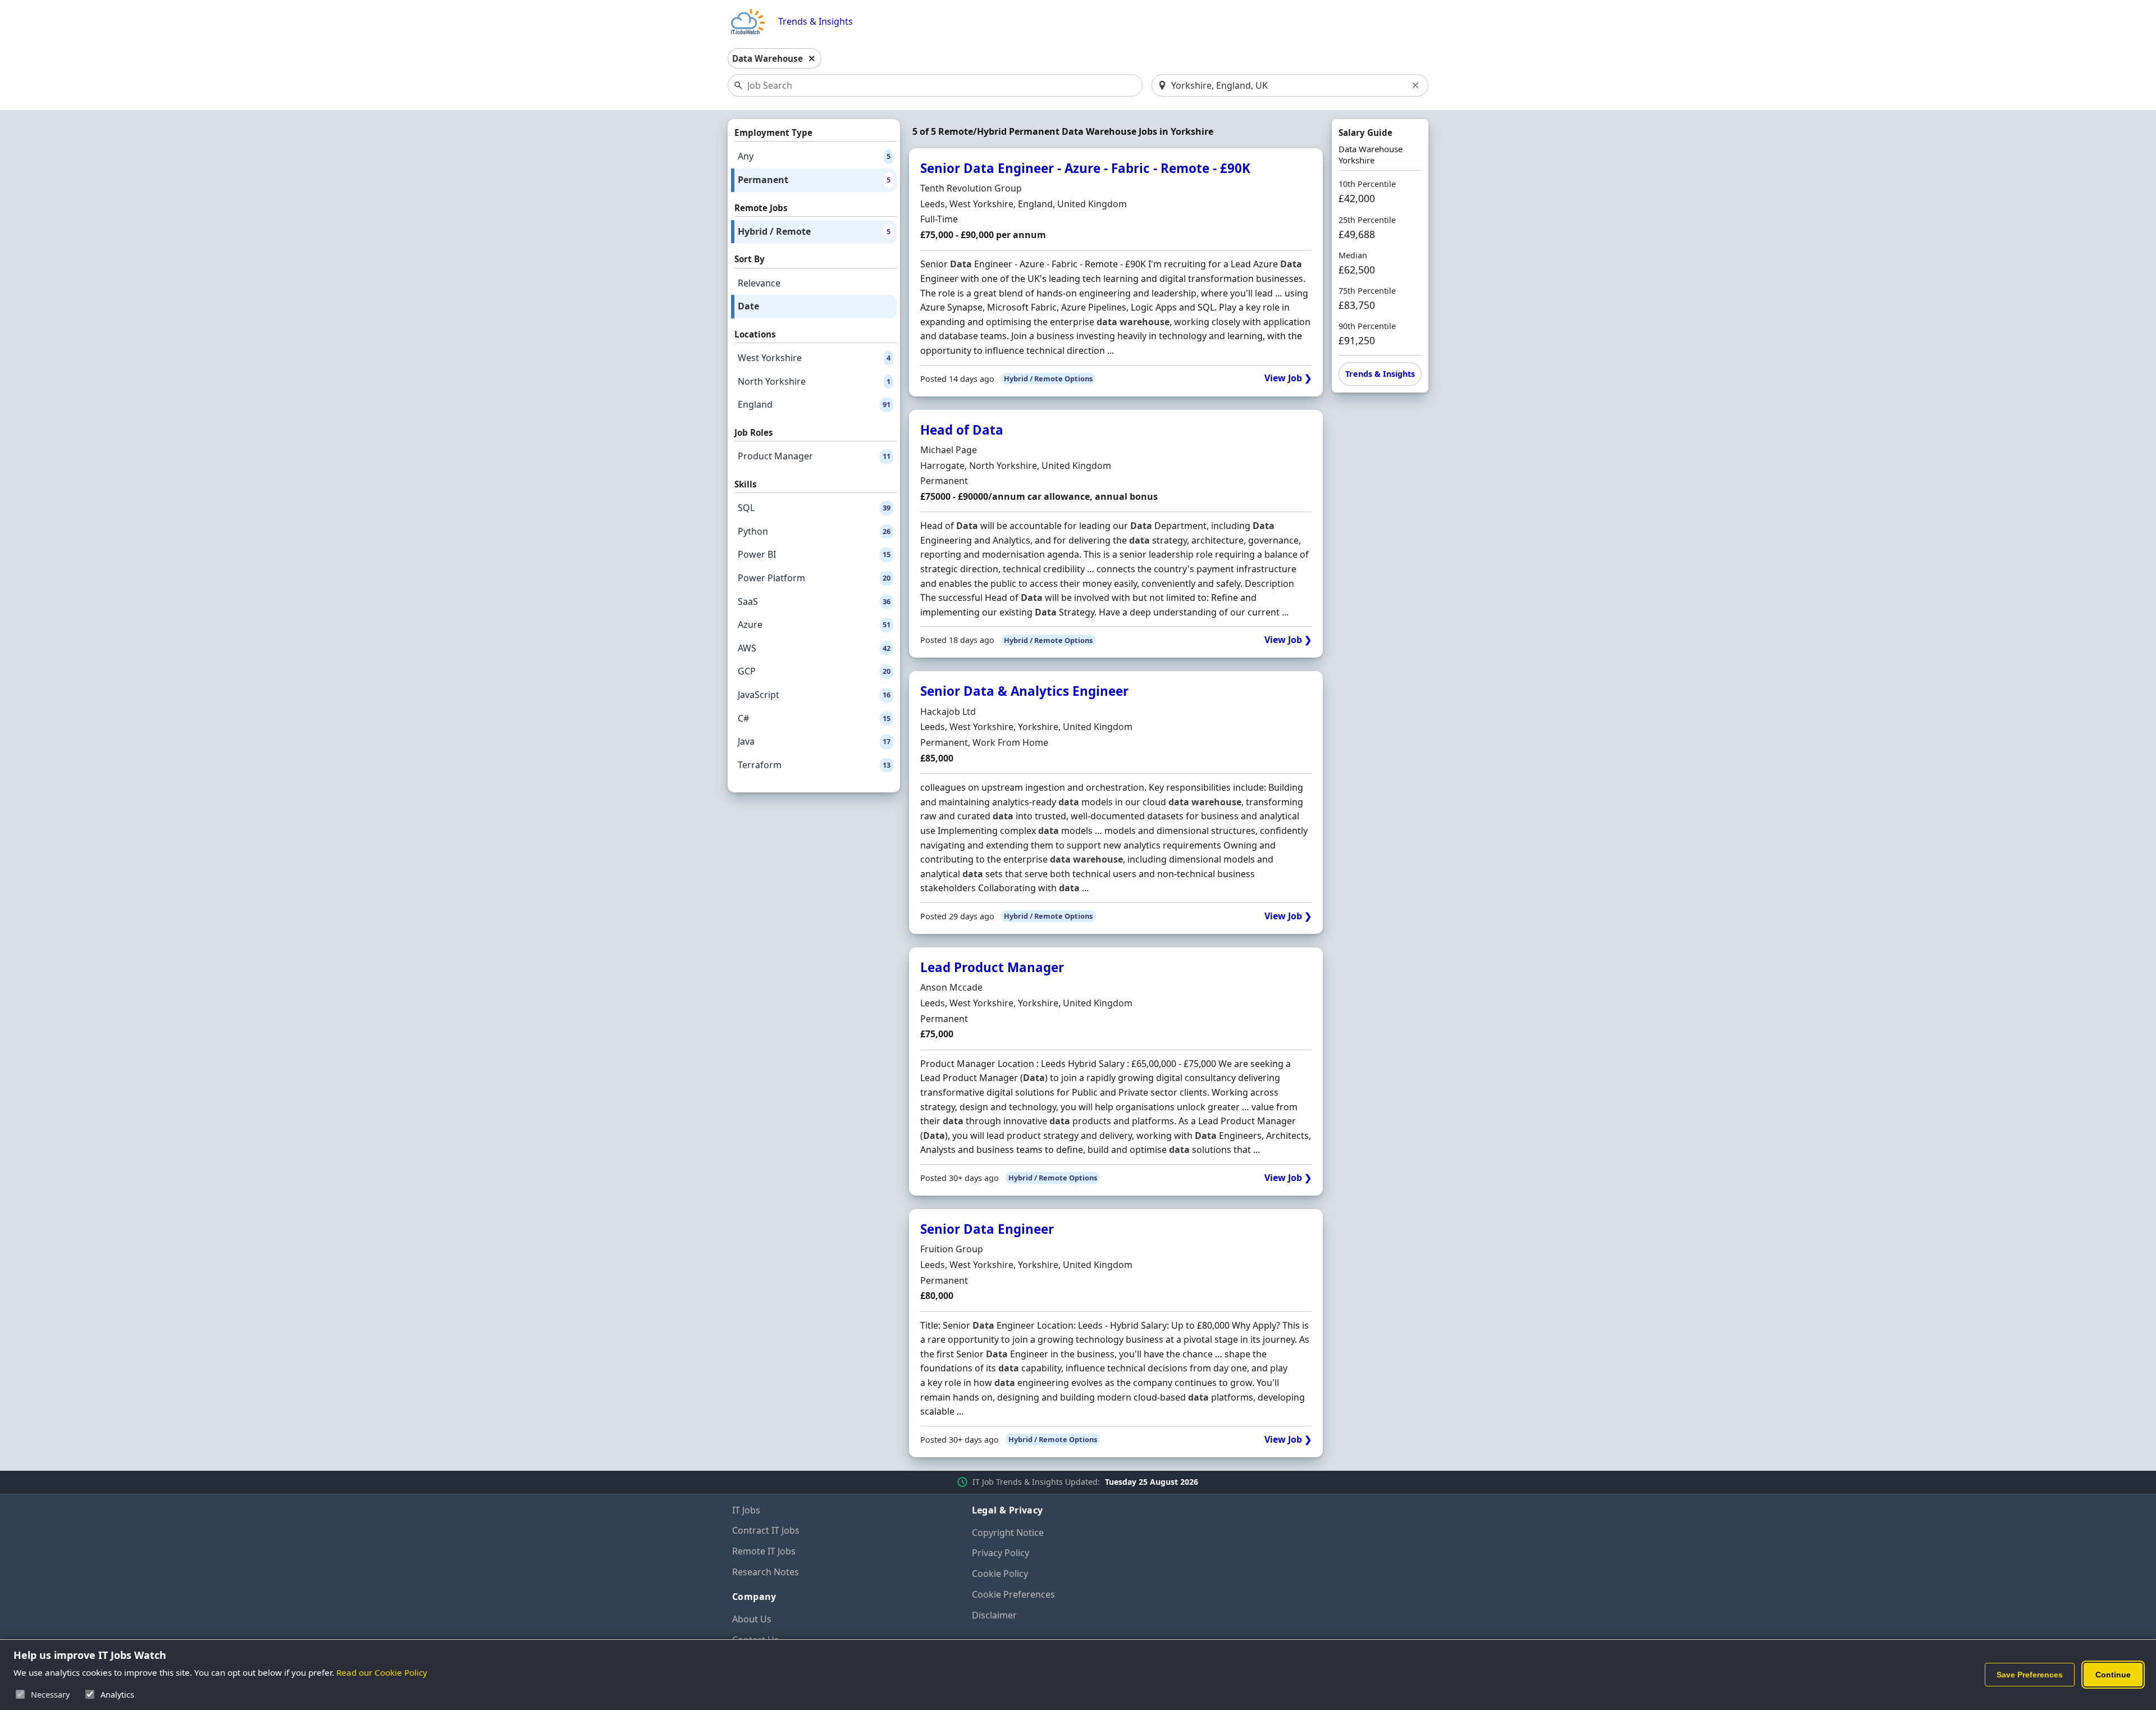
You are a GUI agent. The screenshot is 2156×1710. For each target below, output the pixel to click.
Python (814, 531)
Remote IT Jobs (764, 1551)
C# (814, 718)
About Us (752, 1619)
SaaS (814, 601)
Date (748, 306)
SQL (814, 508)
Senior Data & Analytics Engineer (1024, 691)
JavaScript (814, 695)
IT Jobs (746, 1510)
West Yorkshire (814, 358)
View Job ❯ (1288, 378)
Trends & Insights (816, 22)
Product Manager (814, 456)
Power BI (814, 554)
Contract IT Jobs (766, 1530)
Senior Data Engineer (987, 1229)
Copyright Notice (1008, 1533)
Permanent (814, 180)
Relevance (759, 283)
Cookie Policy (1000, 1574)
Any (814, 156)
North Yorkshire (814, 381)
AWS (814, 648)
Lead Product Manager (992, 967)
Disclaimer (994, 1615)
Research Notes (766, 1572)
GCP (814, 671)
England (814, 404)
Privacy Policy (1001, 1553)
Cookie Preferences (1013, 1594)
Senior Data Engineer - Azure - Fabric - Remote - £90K (1085, 168)
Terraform (814, 765)
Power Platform (814, 578)
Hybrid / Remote (814, 231)
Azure (814, 624)
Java (814, 741)
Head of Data (962, 430)
